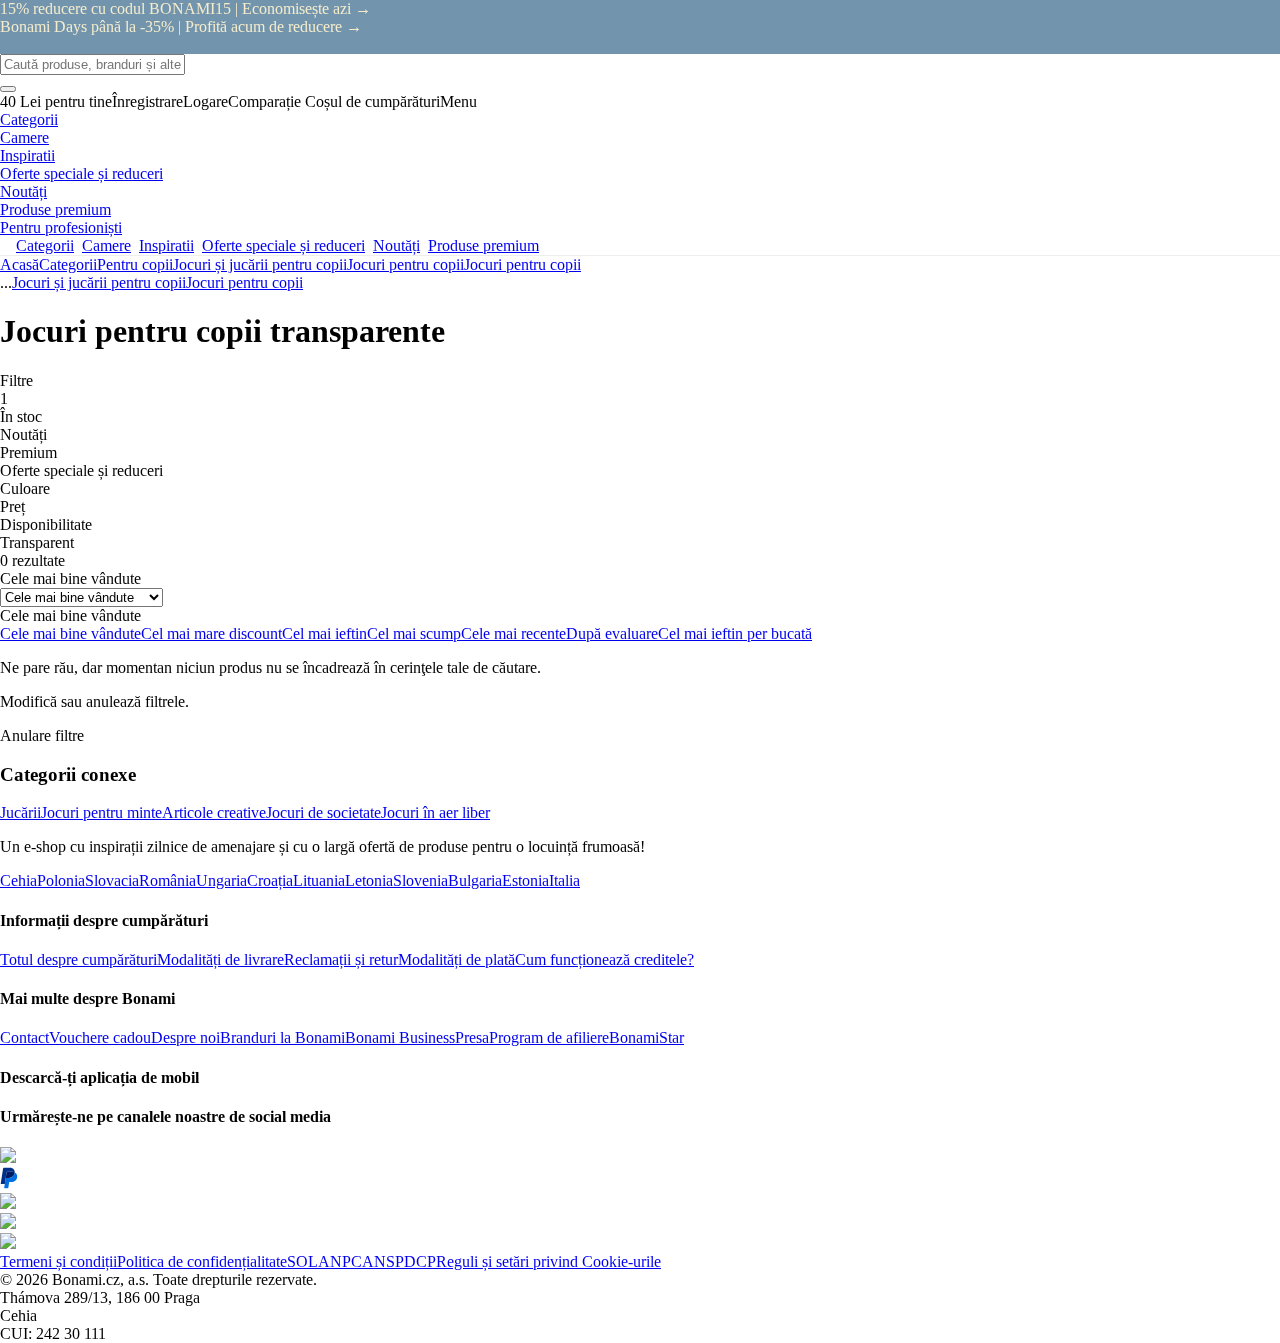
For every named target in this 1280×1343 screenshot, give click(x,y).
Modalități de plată (456, 959)
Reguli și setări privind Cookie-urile (548, 1261)
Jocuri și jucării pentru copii (260, 264)
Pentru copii (135, 264)
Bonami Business (400, 1037)
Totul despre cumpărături (78, 959)
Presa (472, 1037)
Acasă (19, 264)
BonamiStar (646, 1037)
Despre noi (185, 1037)
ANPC (340, 1261)
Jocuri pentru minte (101, 812)
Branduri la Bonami (282, 1037)
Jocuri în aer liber (435, 812)
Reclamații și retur (341, 959)
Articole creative (214, 812)
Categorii (68, 264)
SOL (302, 1261)
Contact (24, 1037)
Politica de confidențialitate (202, 1261)
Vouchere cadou (100, 1037)
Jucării (20, 812)
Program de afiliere (549, 1037)
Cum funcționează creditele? (604, 959)
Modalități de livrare (220, 959)
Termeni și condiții (58, 1261)
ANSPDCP (399, 1261)
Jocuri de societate (323, 812)
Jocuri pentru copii (522, 264)
